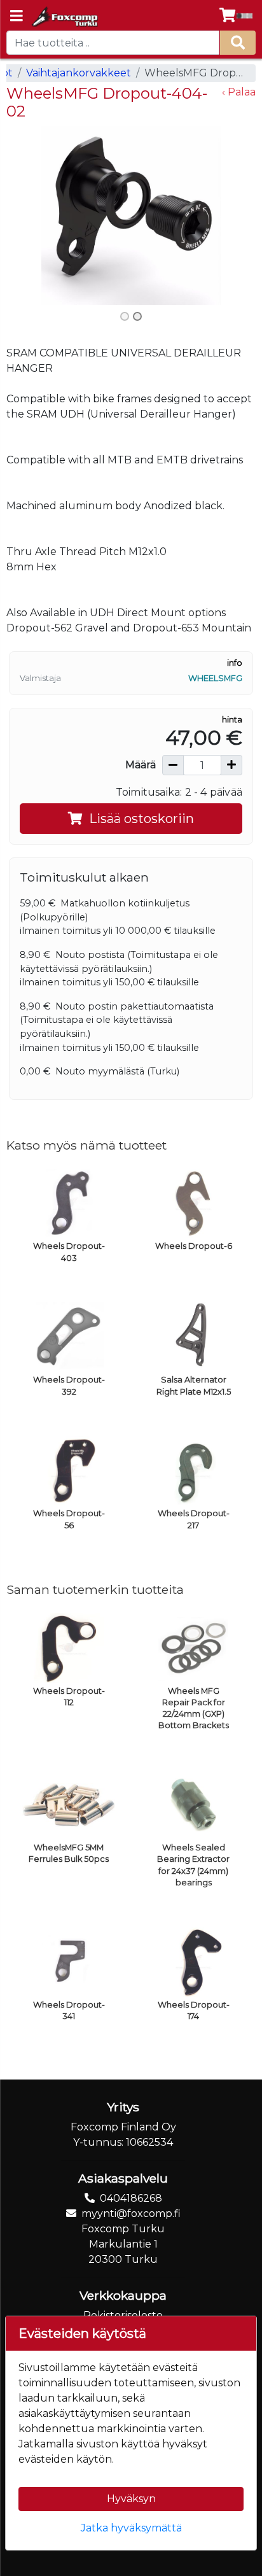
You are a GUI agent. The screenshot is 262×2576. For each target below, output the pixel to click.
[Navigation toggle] (17, 17)
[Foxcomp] (64, 17)
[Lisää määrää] (231, 765)
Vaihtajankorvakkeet (79, 73)
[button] (25, 215)
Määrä (141, 765)
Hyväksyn (131, 2499)
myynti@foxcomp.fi (131, 2214)
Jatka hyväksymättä (131, 2528)
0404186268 (131, 2198)
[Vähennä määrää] (173, 765)
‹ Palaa (239, 92)
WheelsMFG (215, 678)
